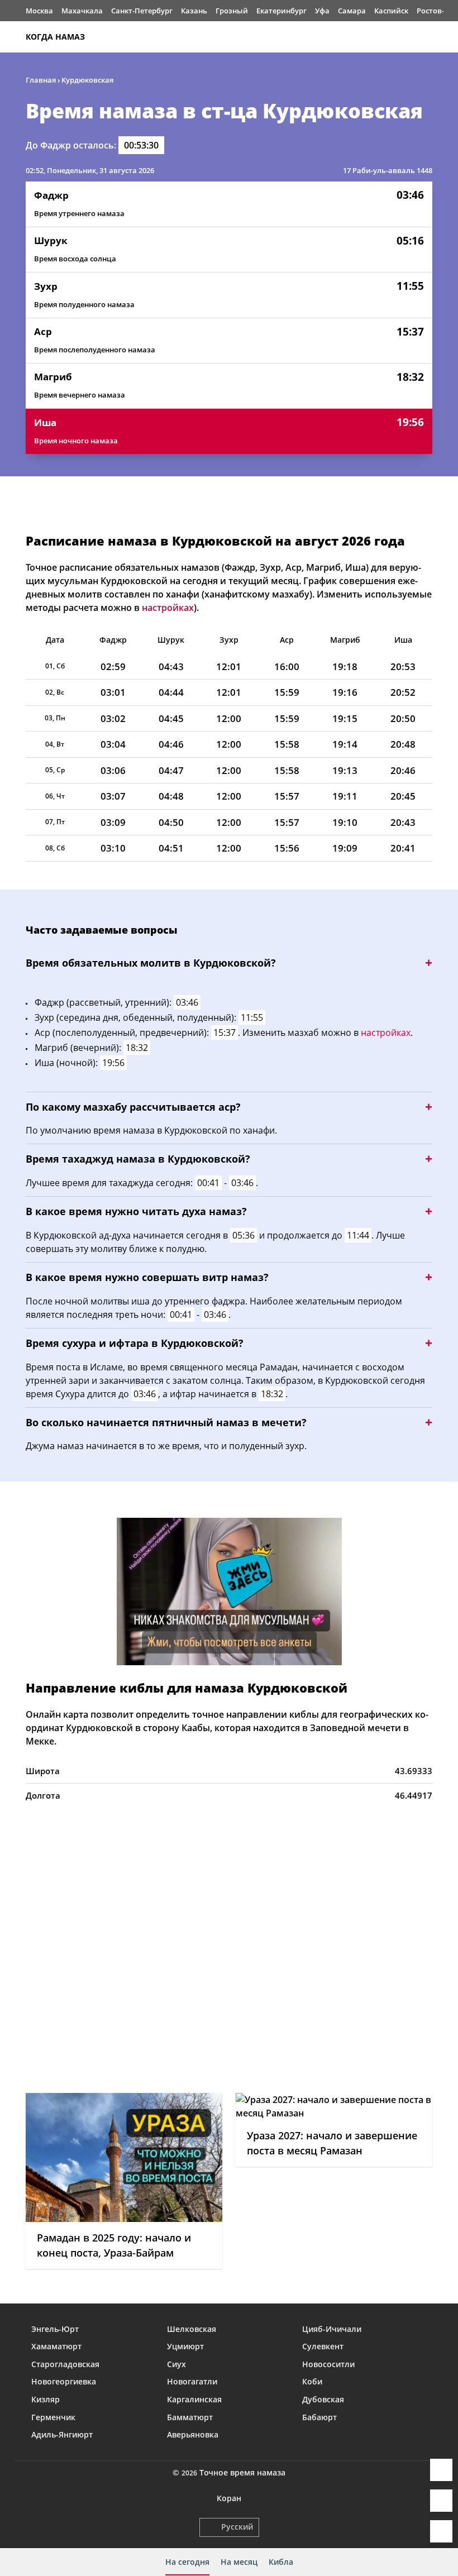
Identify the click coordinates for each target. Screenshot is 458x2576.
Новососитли (328, 2364)
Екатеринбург (282, 11)
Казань (194, 11)
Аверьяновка (193, 2434)
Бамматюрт (190, 2417)
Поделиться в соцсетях (441, 2501)
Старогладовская (65, 2364)
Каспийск (391, 11)
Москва (39, 11)
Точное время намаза (242, 2472)
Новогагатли (192, 2381)
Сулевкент (323, 2346)
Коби (312, 2381)
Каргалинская (194, 2399)
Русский (237, 2527)
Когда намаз (55, 37)
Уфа (322, 11)
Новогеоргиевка (64, 2381)
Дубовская (323, 2399)
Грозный (232, 11)
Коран (229, 2498)
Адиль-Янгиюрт (62, 2434)
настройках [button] (168, 608)
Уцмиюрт (185, 2346)
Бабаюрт (319, 2417)
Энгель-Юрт (55, 2329)
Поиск (427, 37)
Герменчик (53, 2417)
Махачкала (82, 11)
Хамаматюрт (56, 2346)
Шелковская (192, 2329)
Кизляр (46, 2399)
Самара (352, 11)
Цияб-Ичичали (332, 2329)
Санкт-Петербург (142, 11)
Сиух (176, 2364)
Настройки (441, 2531)
